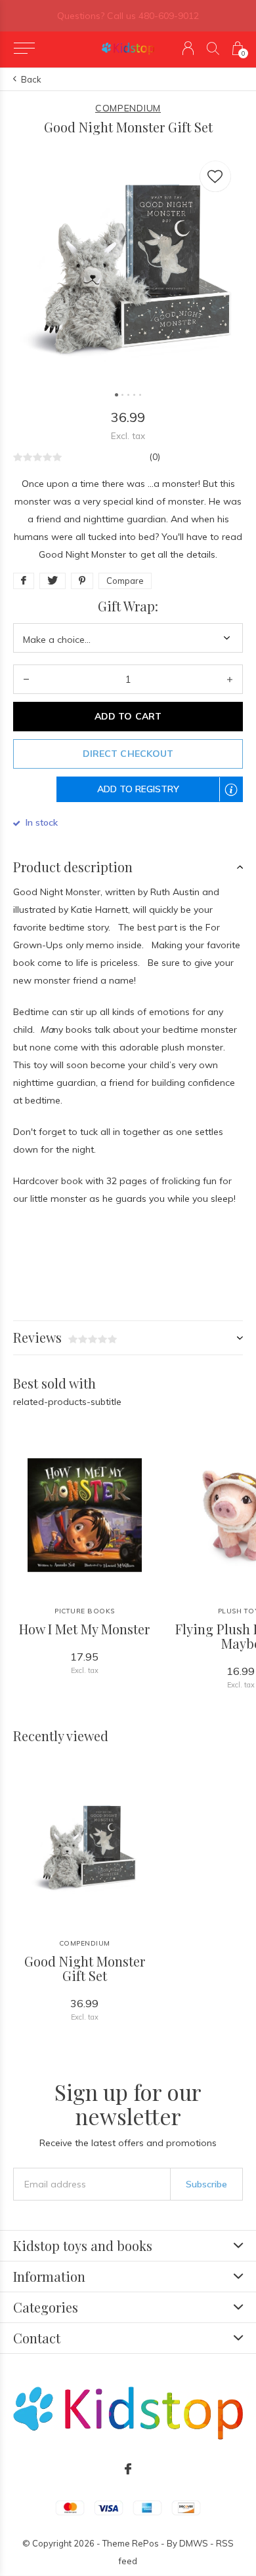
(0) (155, 457)
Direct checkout (128, 754)
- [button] (26, 679)
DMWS (194, 2543)
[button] (24, 48)
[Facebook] (128, 2469)
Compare (125, 581)
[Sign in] (188, 48)
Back (31, 79)
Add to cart (128, 716)
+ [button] (230, 679)
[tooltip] (238, 798)
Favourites (215, 176)
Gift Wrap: (128, 606)
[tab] (128, 867)
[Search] (213, 48)
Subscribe (206, 2184)
